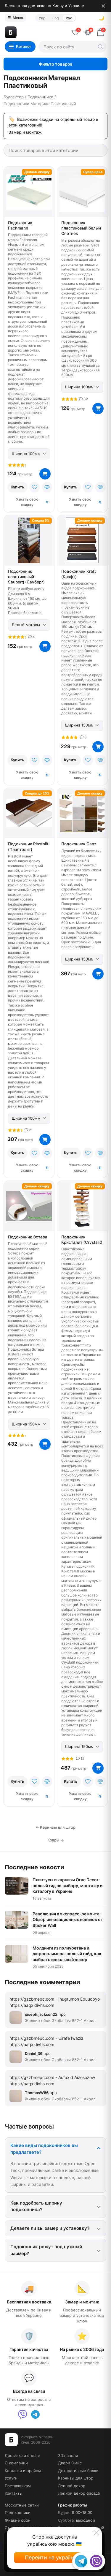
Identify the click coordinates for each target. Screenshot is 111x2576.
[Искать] (100, 47)
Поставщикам (18, 2486)
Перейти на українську (54, 2557)
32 (85, 399)
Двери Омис (70, 2463)
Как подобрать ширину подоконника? (36, 2206)
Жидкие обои (18, 2520)
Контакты (14, 2493)
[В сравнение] (47, 487)
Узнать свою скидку (27, 502)
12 (82, 1758)
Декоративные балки (78, 2471)
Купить (17, 487)
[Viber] (22, 2414)
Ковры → (56, 1840)
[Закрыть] (103, 6)
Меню (15, 18)
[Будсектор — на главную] (36, 32)
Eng (55, 18)
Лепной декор (72, 2486)
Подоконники (18, 2512)
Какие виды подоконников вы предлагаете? (44, 2149)
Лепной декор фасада (79, 2493)
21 (30, 1130)
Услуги (11, 2478)
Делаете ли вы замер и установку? (50, 2228)
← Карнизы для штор (55, 1827)
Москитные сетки (22, 2505)
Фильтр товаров (56, 64)
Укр (42, 18)
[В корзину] (45, 474)
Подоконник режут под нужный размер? (46, 2250)
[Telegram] (35, 2414)
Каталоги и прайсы (23, 2471)
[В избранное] (35, 487)
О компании (16, 2463)
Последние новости (34, 1867)
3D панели (68, 2455)
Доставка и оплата (22, 2455)
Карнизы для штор (76, 2478)
